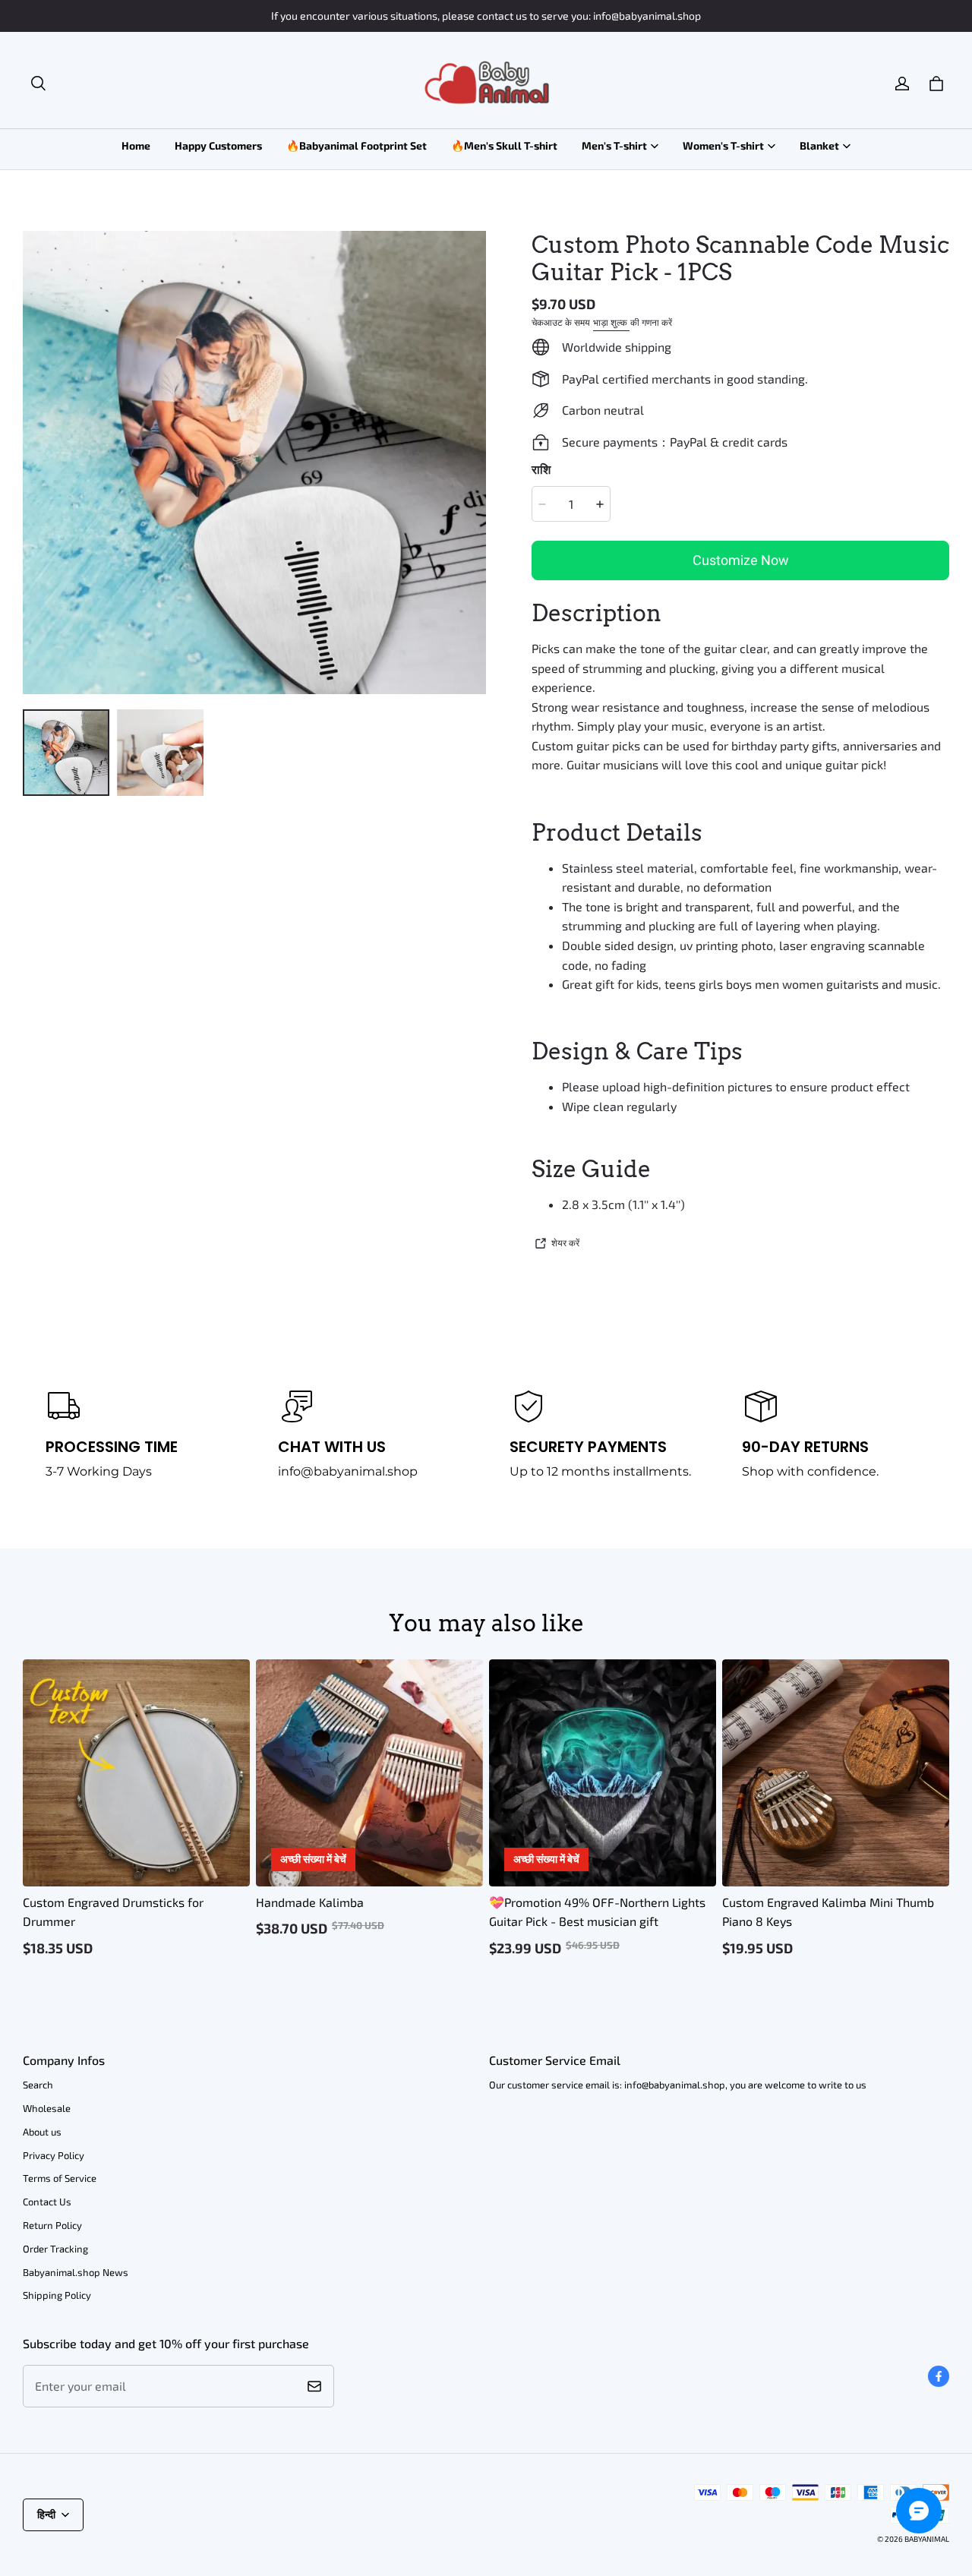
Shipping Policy (57, 2295)
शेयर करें (565, 1242)
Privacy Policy (54, 2155)
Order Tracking (55, 2249)
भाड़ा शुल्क (611, 322)
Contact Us (47, 2202)
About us (42, 2132)
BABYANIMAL (927, 2539)
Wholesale (47, 2108)
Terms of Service (60, 2178)
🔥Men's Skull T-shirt (504, 145)
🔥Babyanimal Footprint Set (357, 145)
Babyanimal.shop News (76, 2272)
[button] (38, 84)
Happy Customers (218, 145)
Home (136, 145)
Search (38, 2085)
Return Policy (52, 2225)
